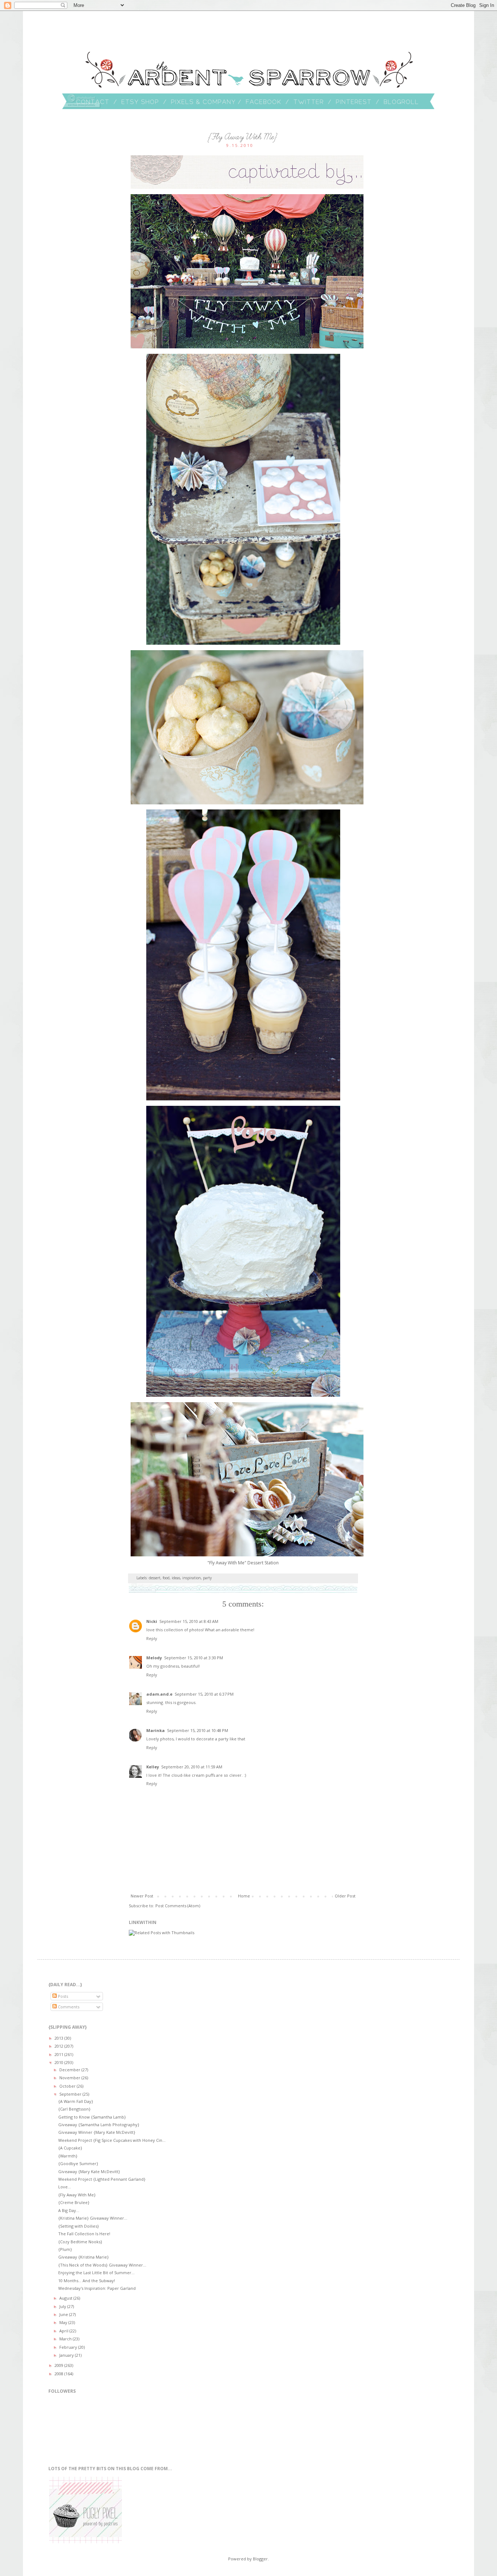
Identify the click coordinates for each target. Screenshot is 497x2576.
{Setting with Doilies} (79, 2226)
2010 (59, 2062)
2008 (59, 2374)
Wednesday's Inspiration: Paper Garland (97, 2288)
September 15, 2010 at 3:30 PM (194, 1658)
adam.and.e (159, 1694)
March (66, 2339)
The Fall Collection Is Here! (84, 2234)
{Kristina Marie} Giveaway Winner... (93, 2218)
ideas (176, 1578)
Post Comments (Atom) (178, 1906)
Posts (62, 1996)
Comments (68, 2007)
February (69, 2347)
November (70, 2078)
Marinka (156, 1730)
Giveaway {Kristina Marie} (84, 2257)
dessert (155, 1578)
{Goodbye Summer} (78, 2163)
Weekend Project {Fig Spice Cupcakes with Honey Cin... (112, 2140)
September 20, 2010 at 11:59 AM (192, 1767)
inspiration (192, 1578)
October (68, 2086)
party (207, 1578)
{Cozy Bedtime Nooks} (80, 2242)
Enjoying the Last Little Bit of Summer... (96, 2273)
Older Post (345, 1896)
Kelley (153, 1767)
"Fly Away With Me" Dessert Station (243, 1563)
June (64, 2314)
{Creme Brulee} (74, 2202)
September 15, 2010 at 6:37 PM (204, 1694)
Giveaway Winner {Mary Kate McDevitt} (97, 2132)
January (67, 2355)
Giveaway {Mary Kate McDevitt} (89, 2171)
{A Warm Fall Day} (76, 2101)
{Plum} (65, 2249)
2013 (59, 2038)
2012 (59, 2046)
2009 (59, 2365)
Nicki (152, 1621)
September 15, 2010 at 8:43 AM (189, 1621)
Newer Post (142, 1896)
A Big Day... (69, 2210)
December (70, 2070)
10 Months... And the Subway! (87, 2281)
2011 (59, 2054)
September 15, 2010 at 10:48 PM (198, 1730)
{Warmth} (68, 2156)
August (66, 2298)
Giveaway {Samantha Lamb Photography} (99, 2125)
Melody (154, 1658)
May (64, 2322)
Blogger (260, 2559)
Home (244, 1896)
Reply (152, 1638)
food (166, 1578)
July (63, 2306)
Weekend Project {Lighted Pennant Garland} (102, 2179)
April (64, 2331)
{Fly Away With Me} (77, 2195)
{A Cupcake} (70, 2148)
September (71, 2094)
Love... (65, 2187)
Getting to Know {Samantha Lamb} (92, 2117)
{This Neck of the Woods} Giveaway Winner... (102, 2265)
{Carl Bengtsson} (74, 2109)
